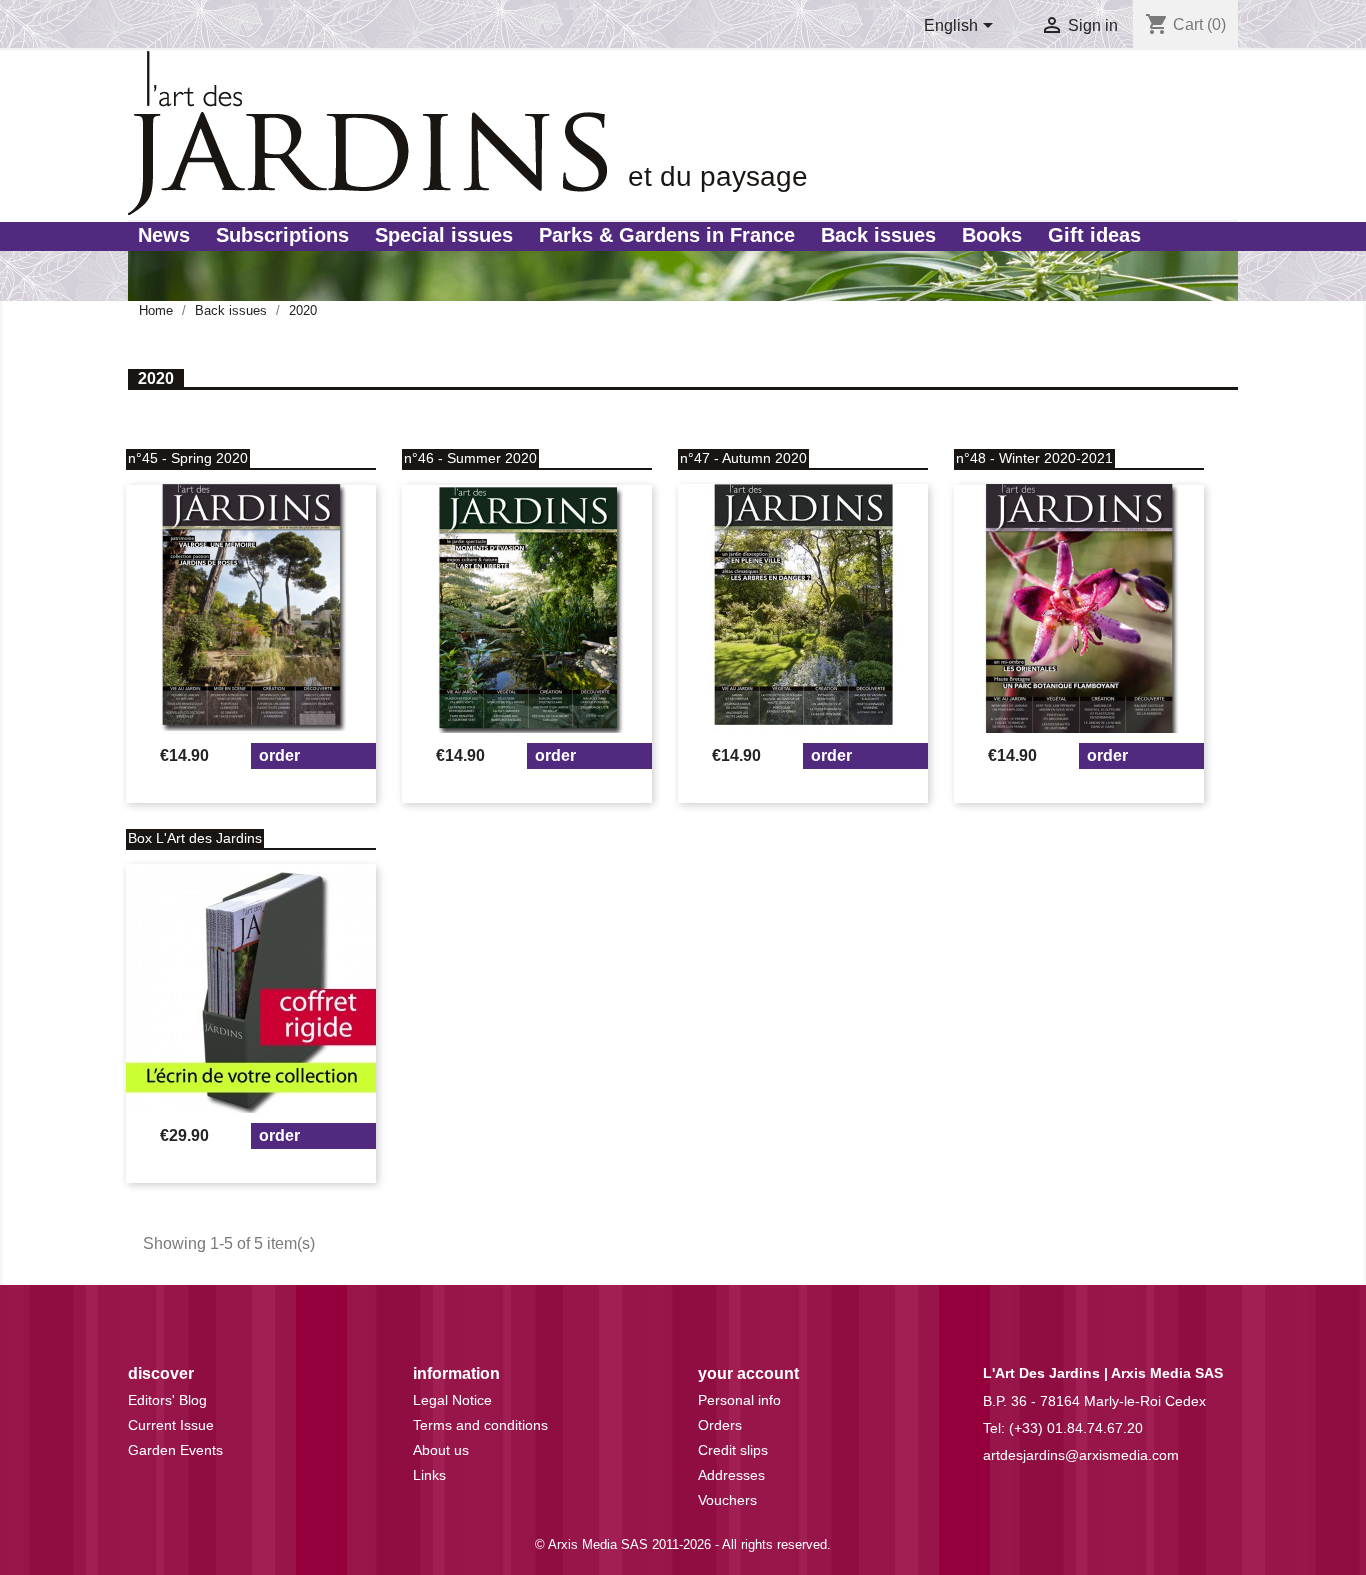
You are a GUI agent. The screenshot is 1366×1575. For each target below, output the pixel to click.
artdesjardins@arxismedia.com (1081, 1455)
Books (992, 235)
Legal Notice (452, 1400)
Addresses (731, 1475)
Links (429, 1475)
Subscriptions (282, 235)
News (164, 235)
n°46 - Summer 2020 (470, 458)
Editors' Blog (167, 1400)
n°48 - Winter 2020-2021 (1034, 458)
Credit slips (733, 1450)
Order (279, 755)
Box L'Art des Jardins (195, 838)
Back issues (878, 235)
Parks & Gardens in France (667, 235)
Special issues (444, 235)
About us (441, 1450)
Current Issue (171, 1425)
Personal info (739, 1400)
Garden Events (175, 1450)
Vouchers (727, 1500)
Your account (748, 1373)
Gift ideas (1094, 235)
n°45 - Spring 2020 (188, 458)
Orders (720, 1425)
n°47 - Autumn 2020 (743, 458)
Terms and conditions (480, 1425)
